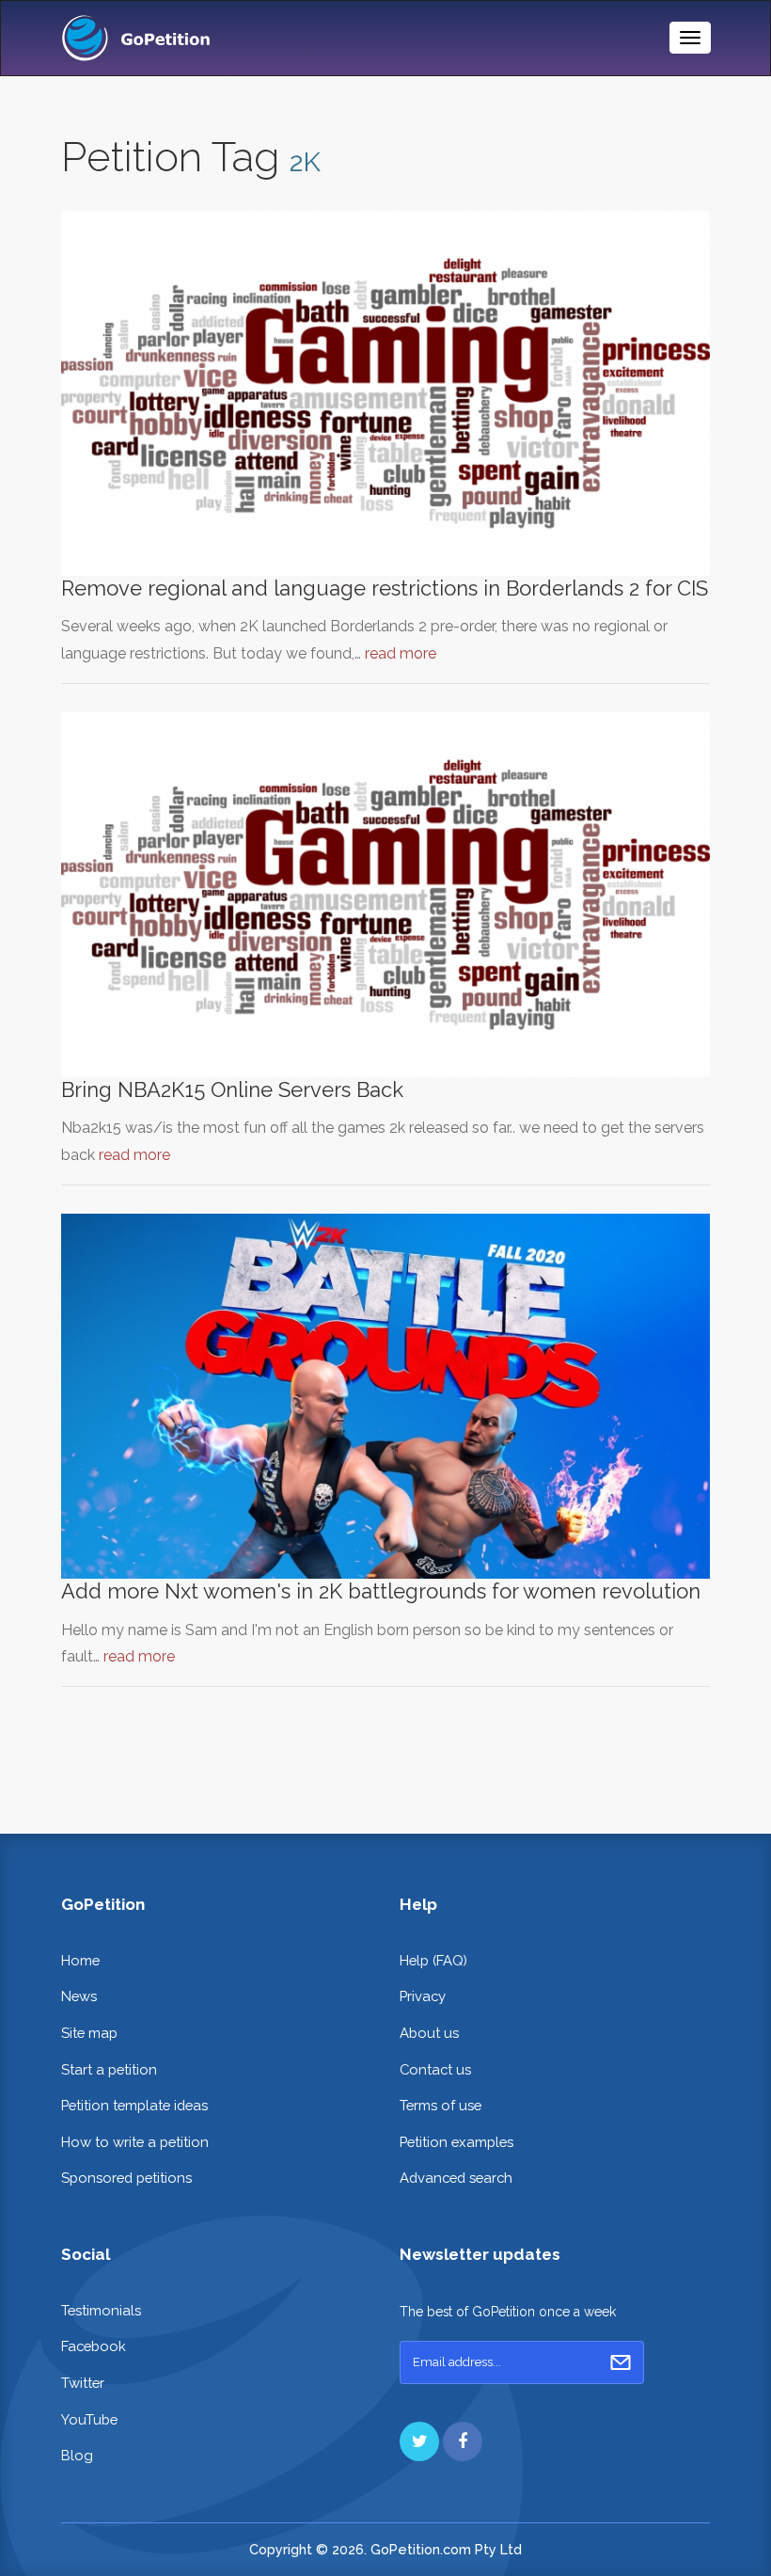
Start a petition (109, 2069)
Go (621, 2362)
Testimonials (101, 2310)
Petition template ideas (134, 2105)
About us (429, 2033)
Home (80, 1960)
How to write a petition (135, 2142)
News (79, 1996)
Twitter (83, 2383)
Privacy (423, 1996)
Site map (89, 2033)
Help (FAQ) (433, 1960)
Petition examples (456, 2142)
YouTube (89, 2419)
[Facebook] (463, 2441)
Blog (77, 2455)
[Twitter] (419, 2441)
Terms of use (441, 2105)
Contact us (435, 2069)
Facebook (94, 2346)
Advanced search (456, 2178)
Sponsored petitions (126, 2178)
